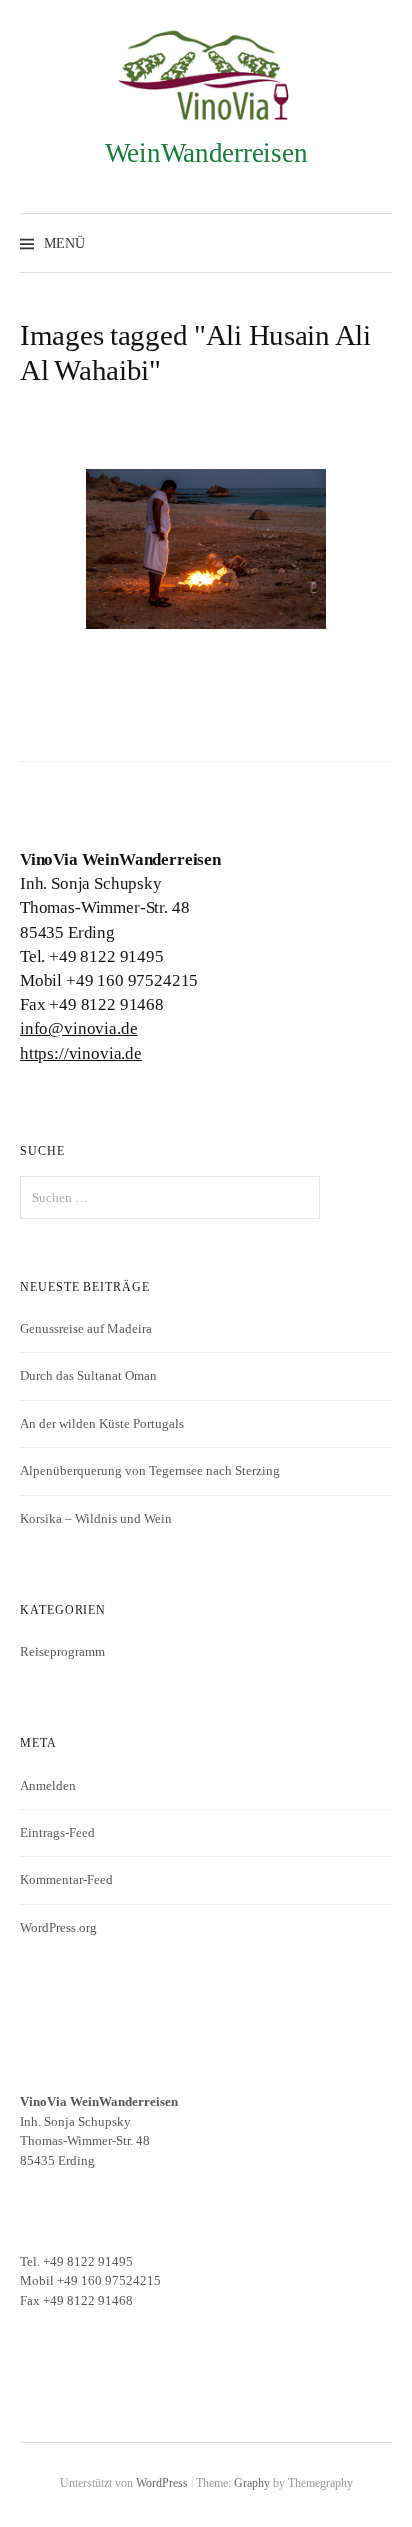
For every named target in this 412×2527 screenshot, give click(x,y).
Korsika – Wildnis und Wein (96, 1518)
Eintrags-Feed (57, 1832)
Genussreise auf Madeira (86, 1328)
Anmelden (48, 1785)
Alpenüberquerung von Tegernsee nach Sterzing (150, 1470)
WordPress (162, 2483)
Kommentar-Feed (66, 1879)
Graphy (252, 2483)
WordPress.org (58, 1927)
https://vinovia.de (81, 1053)
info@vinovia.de (78, 1028)
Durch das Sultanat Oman (88, 1375)
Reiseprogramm (62, 1651)
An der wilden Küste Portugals (102, 1423)
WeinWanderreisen (206, 153)
